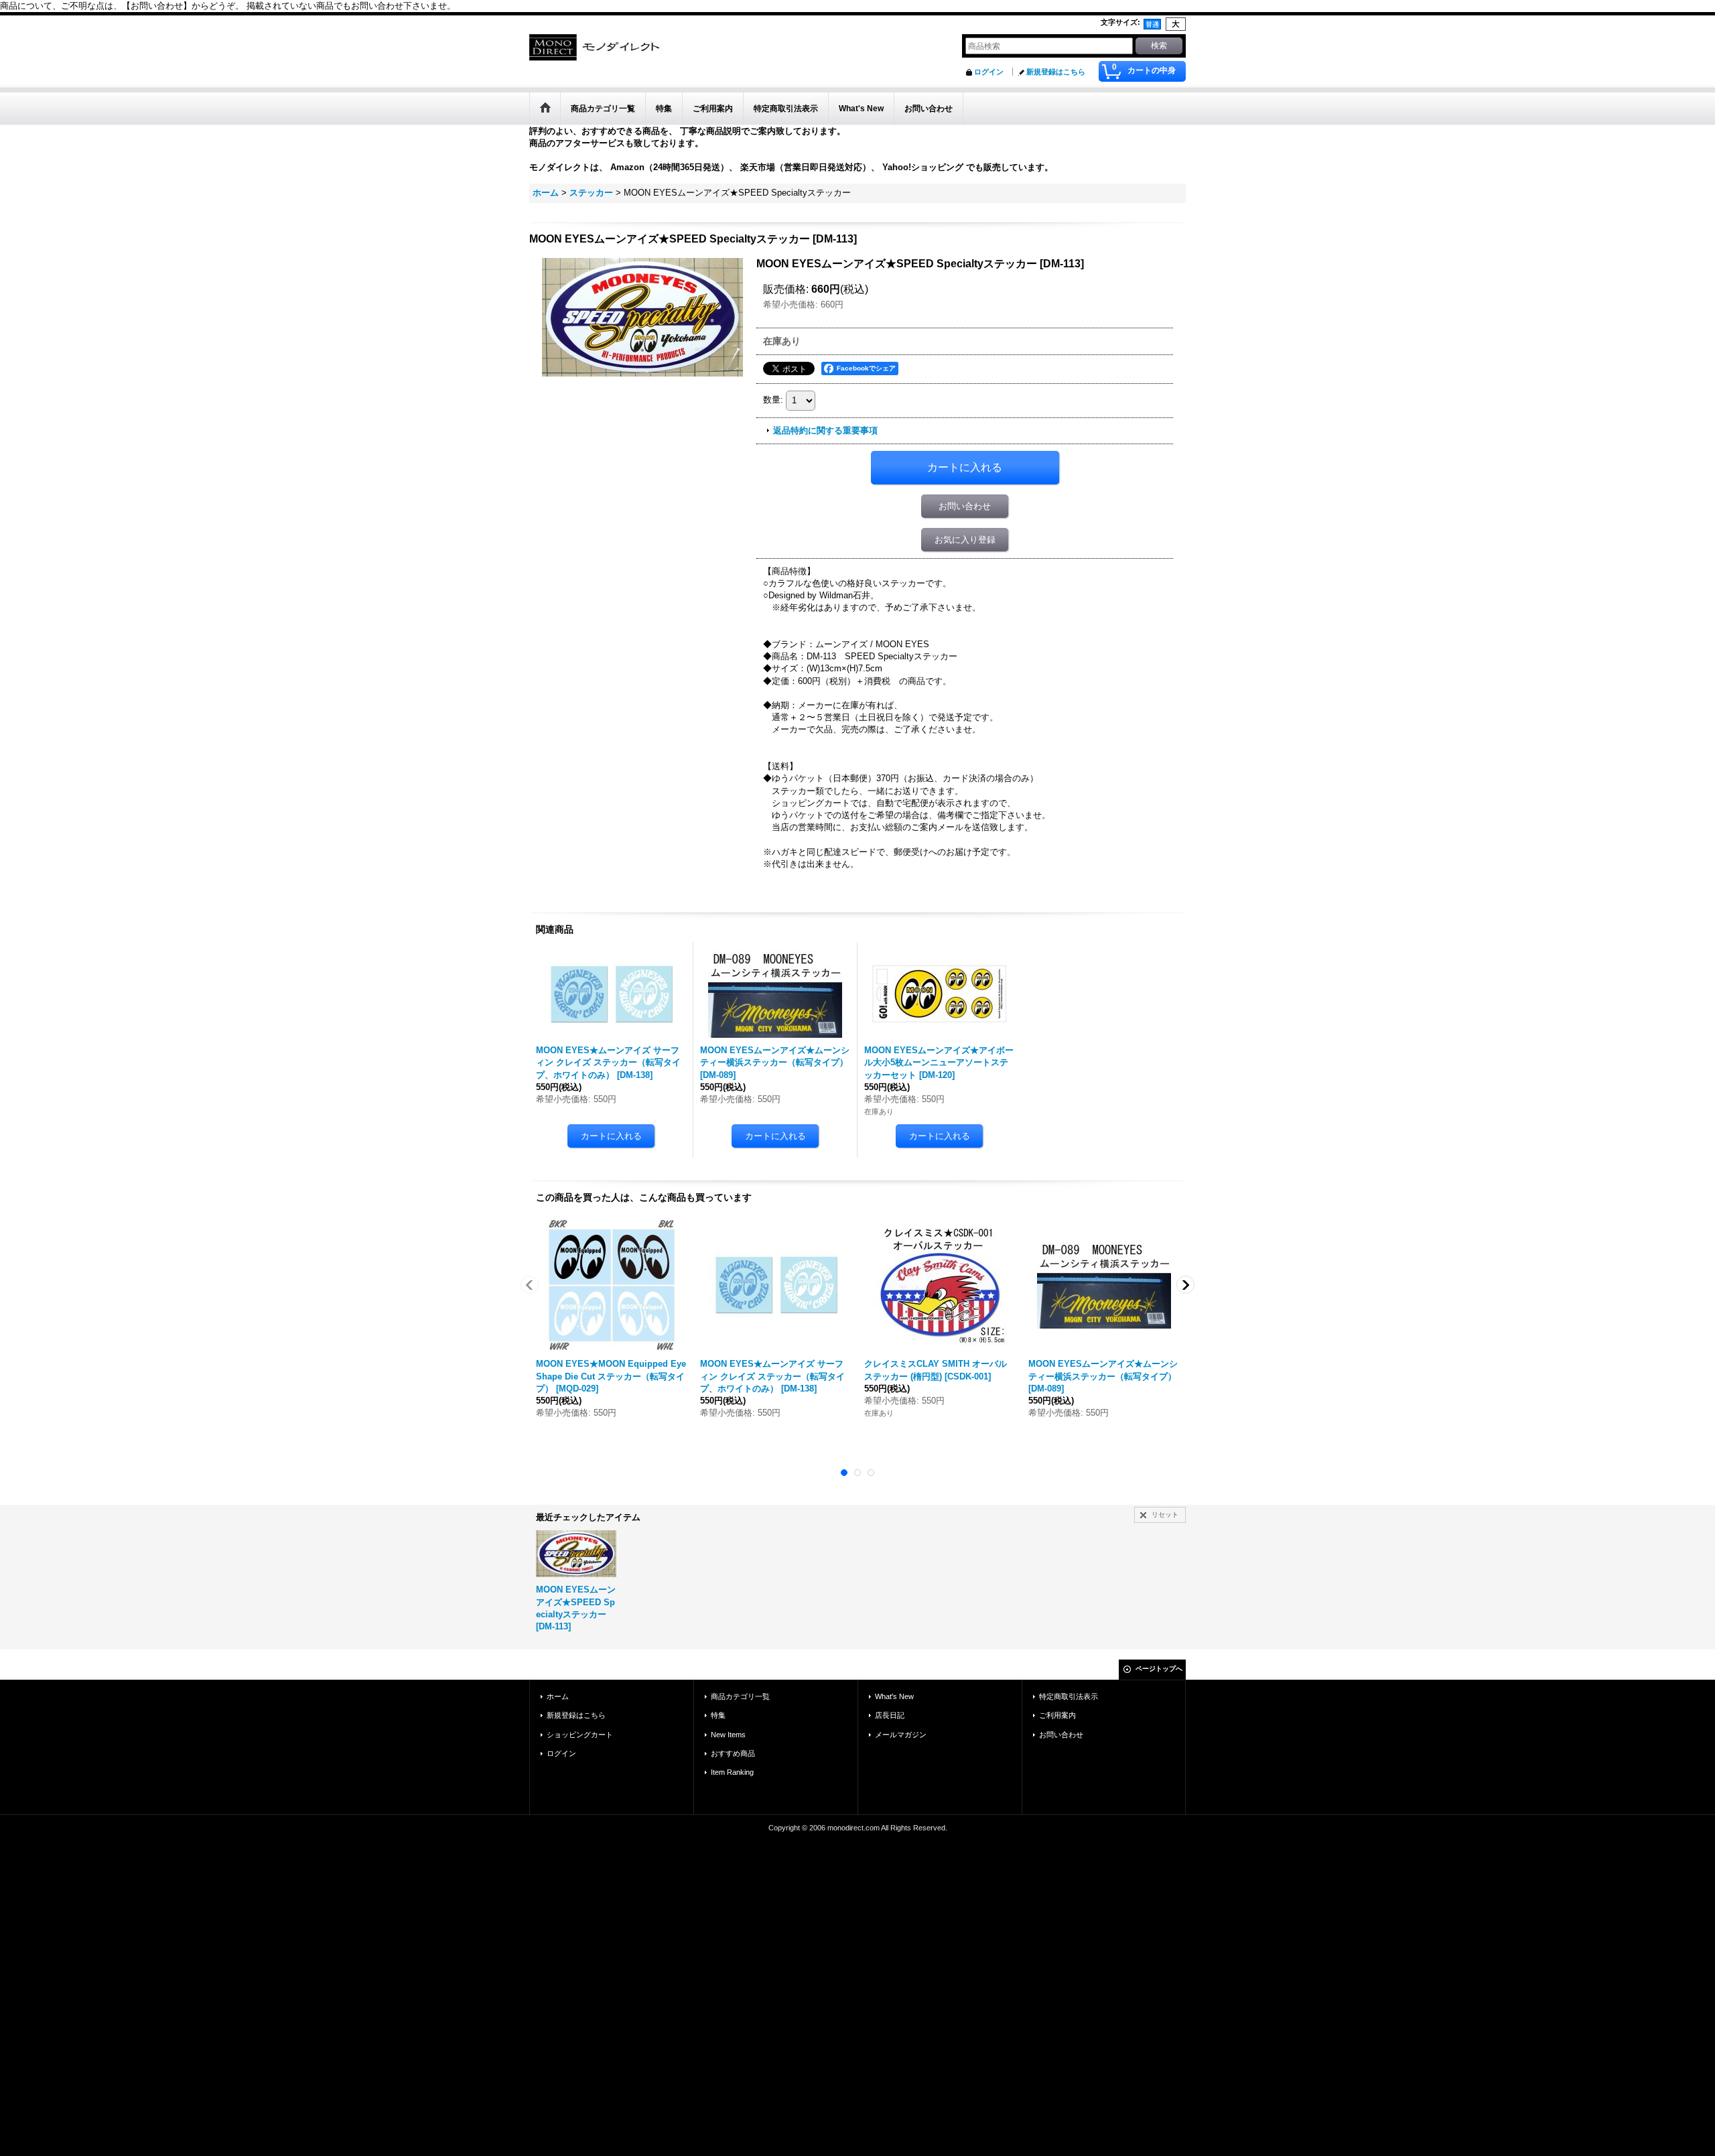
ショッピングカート (580, 1735)
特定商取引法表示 (1069, 1696)
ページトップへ (1159, 1669)
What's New (894, 1696)
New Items (728, 1735)
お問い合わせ (965, 506)
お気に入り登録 (965, 540)
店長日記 (890, 1715)
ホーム (558, 1696)
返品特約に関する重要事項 (825, 430)
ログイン (989, 72)
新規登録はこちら (1056, 72)
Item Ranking (732, 1772)
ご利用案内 (1057, 1715)
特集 (718, 1715)
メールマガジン (901, 1735)
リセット (1165, 1514)
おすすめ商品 (733, 1753)
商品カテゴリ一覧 (740, 1696)
